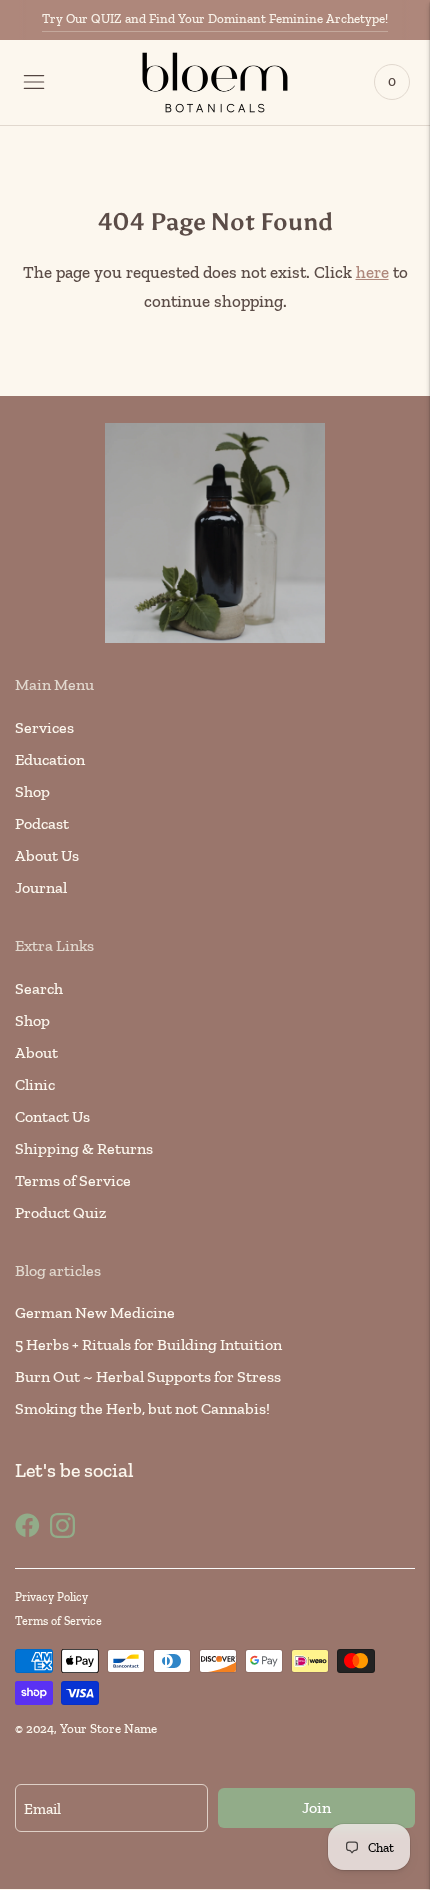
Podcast (42, 823)
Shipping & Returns (84, 1148)
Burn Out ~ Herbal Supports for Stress (148, 1376)
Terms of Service (73, 1180)
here (372, 272)
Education (50, 759)
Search (39, 988)
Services (44, 727)
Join (316, 1807)
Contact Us (52, 1116)
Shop (32, 791)
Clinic (35, 1084)
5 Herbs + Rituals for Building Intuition (148, 1344)
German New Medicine (95, 1312)
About (36, 1052)
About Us (47, 855)
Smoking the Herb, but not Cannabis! (142, 1408)
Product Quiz (60, 1212)
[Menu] (34, 82)
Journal (41, 887)
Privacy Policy (51, 1597)
